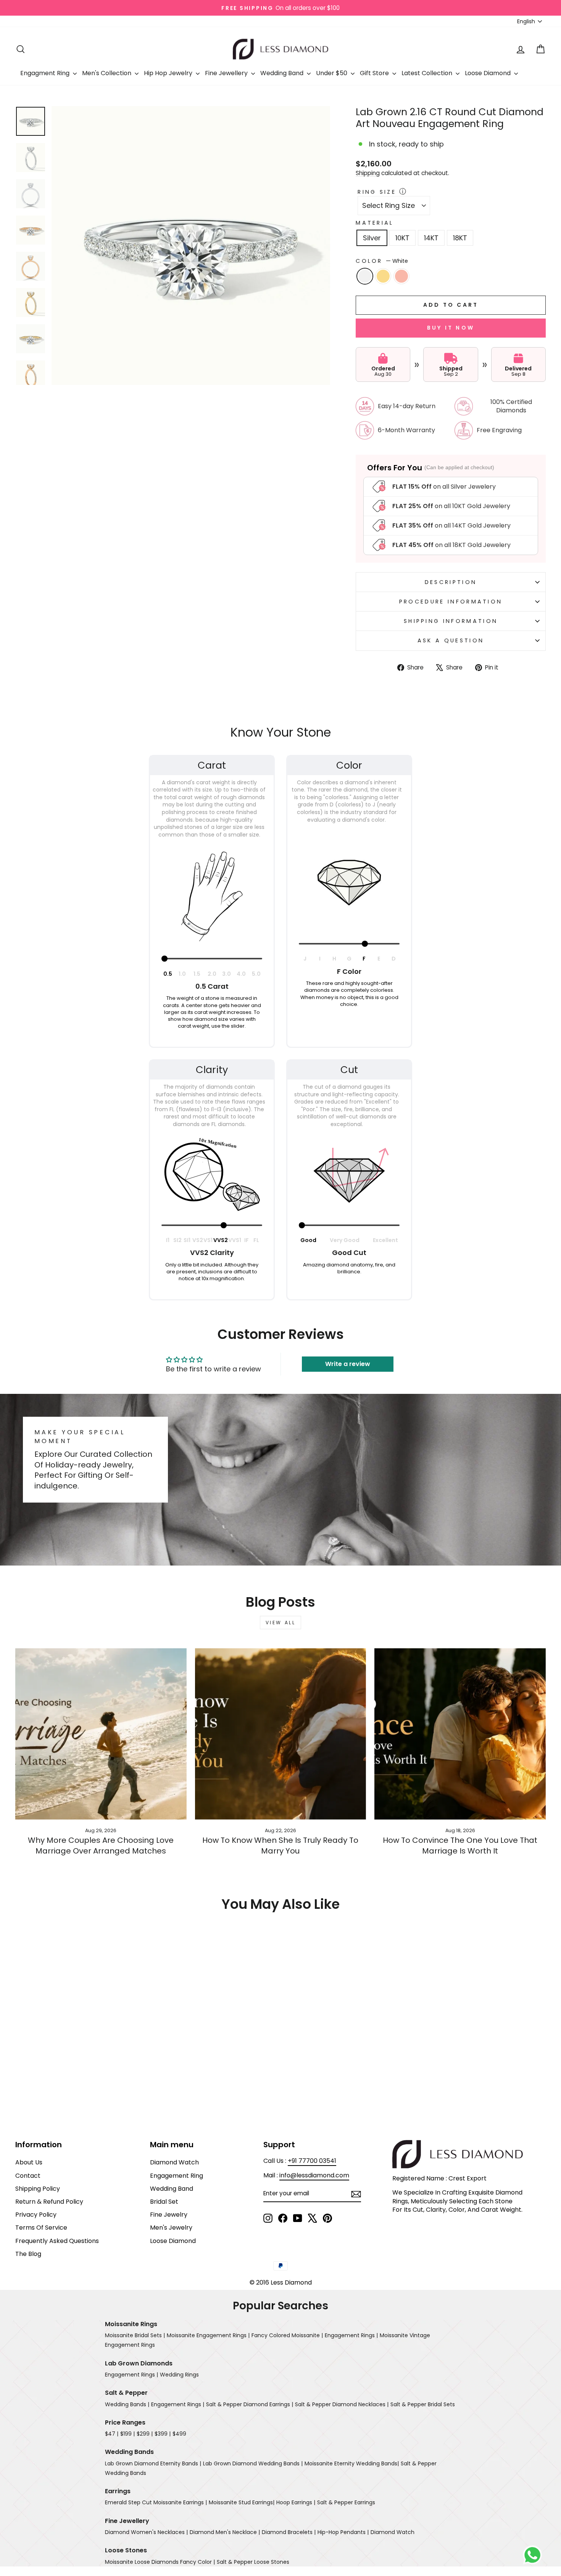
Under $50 (332, 73)
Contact (28, 2176)
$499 (179, 2434)
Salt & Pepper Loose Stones (253, 2562)
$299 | (145, 2434)
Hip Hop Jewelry (169, 73)
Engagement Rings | (351, 2335)
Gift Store (375, 73)
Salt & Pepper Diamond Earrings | (250, 2404)
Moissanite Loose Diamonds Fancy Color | (160, 2562)
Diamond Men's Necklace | (225, 2532)
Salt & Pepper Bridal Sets (423, 2404)
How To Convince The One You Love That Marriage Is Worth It (460, 1846)
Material (375, 223)
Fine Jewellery (227, 73)
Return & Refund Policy (49, 2202)
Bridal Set (164, 2202)
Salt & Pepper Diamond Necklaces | (342, 2404)
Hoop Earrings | (296, 2502)
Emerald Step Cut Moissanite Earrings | (156, 2502)
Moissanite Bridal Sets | (135, 2335)
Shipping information (451, 621)
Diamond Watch (174, 2162)
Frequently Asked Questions (57, 2241)
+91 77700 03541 (312, 2161)
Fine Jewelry (169, 2215)
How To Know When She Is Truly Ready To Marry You (280, 1846)
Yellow (383, 276)
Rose (401, 276)
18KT (460, 238)
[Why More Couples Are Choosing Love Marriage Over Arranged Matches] (101, 1734)
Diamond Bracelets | (289, 2532)
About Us (29, 2162)
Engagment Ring (46, 73)
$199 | (127, 2434)
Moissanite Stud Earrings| (242, 2502)
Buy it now (451, 328)
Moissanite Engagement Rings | (208, 2335)
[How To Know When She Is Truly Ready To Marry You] (281, 1734)
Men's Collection (107, 73)
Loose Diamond (488, 73)
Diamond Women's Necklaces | (146, 2532)
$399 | (163, 2434)
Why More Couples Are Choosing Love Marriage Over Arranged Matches (101, 1846)
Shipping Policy (38, 2189)
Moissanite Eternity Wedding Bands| (352, 2463)
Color (382, 261)
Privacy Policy (36, 2215)
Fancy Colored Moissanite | (287, 2335)
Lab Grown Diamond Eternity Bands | (153, 2463)
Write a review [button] (348, 1364)
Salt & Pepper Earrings (346, 2502)
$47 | (112, 2434)
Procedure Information (451, 602)
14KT (431, 238)
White (365, 276)
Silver (372, 238)
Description (451, 582)
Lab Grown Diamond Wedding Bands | (253, 2463)
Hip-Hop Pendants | (343, 2532)
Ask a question (451, 640)
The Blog (28, 2254)
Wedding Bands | (127, 2404)
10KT (402, 238)
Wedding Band (283, 73)
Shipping (368, 173)
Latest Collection (428, 73)
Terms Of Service (41, 2228)
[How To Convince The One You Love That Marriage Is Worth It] (460, 1734)
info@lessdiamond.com (314, 2175)
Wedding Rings (179, 2375)
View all (281, 1623)
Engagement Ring (177, 2176)
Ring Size (377, 192)
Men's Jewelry (171, 2228)
